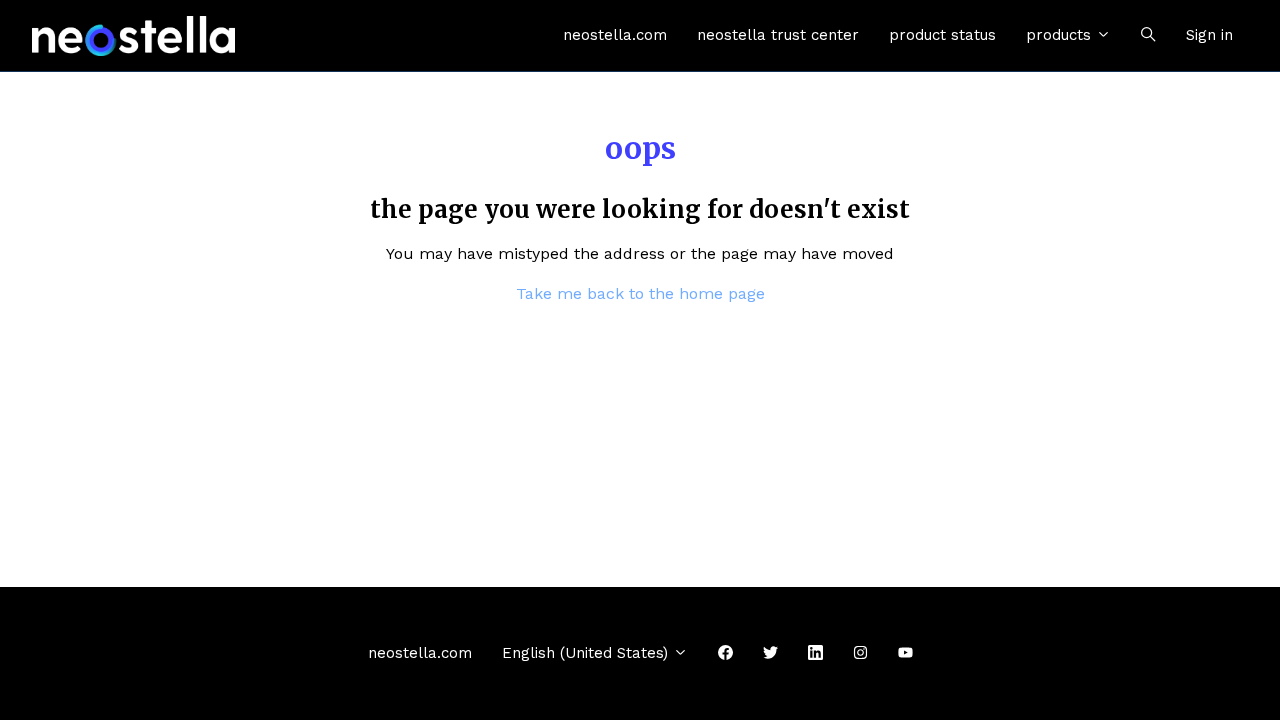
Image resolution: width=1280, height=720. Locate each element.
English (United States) (587, 653)
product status (942, 35)
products (1061, 35)
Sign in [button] (1209, 35)
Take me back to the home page (640, 293)
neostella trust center (778, 35)
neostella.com (615, 35)
